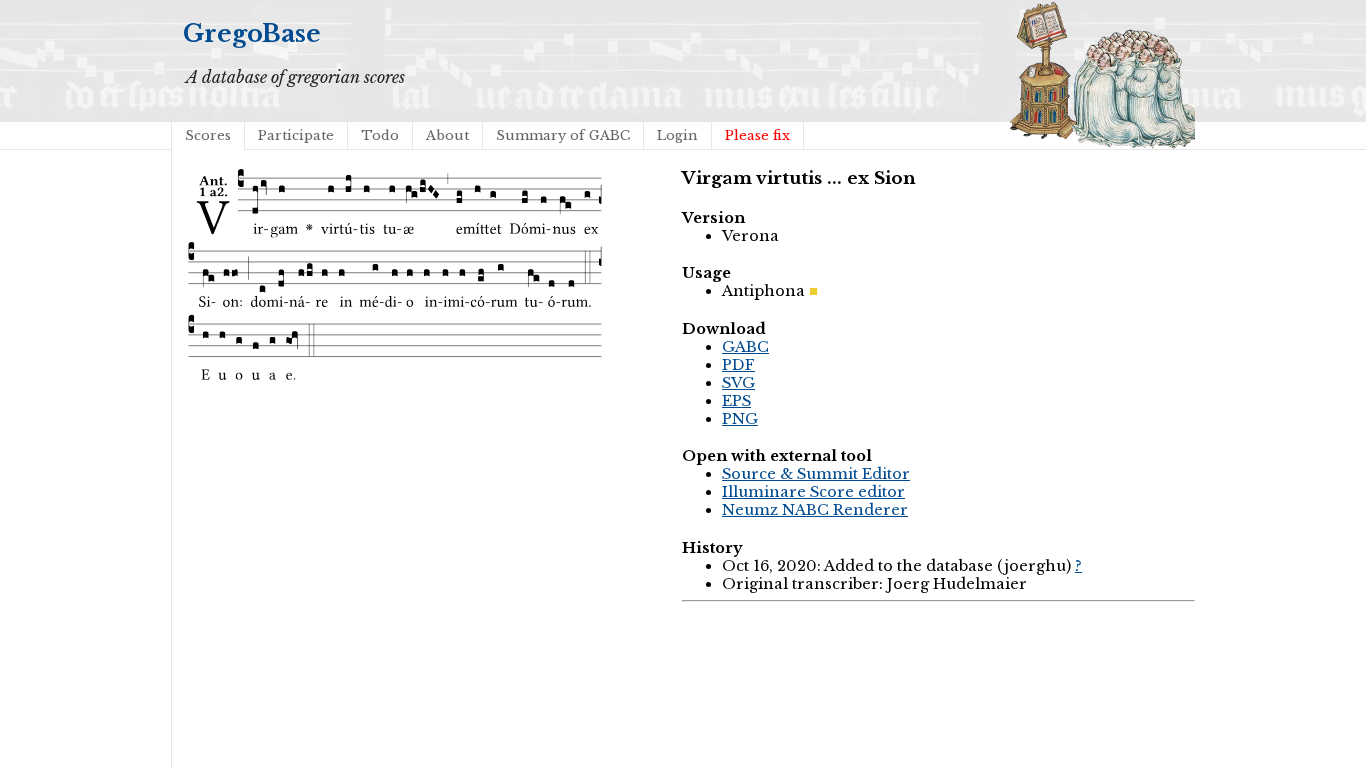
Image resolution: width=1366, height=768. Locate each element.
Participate (296, 135)
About (447, 135)
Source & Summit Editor (816, 474)
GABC (745, 347)
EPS (736, 401)
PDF (738, 365)
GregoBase (252, 33)
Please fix (757, 135)
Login (677, 135)
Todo (380, 135)
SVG (738, 383)
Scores (208, 135)
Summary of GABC (563, 135)
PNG (740, 419)
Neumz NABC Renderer (815, 510)
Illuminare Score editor (813, 492)
